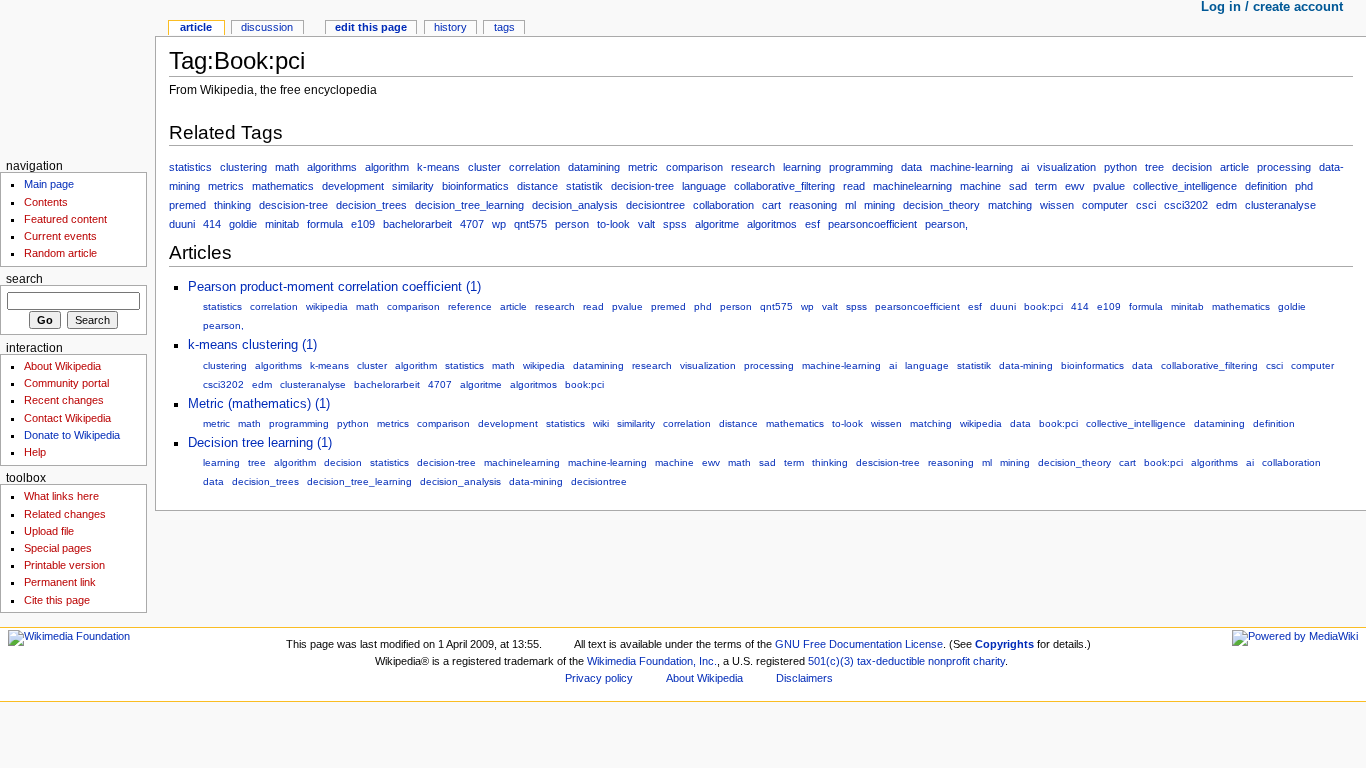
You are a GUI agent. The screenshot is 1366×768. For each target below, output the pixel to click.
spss (675, 224)
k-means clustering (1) (252, 345)
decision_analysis (575, 205)
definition (1266, 186)
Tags (504, 27)
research (753, 167)
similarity (413, 186)
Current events (60, 236)
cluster (484, 167)
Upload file (49, 531)
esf (812, 224)
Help (35, 452)
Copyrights (1004, 644)
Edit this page (371, 27)
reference (470, 306)
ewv (1075, 186)
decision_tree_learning (469, 205)
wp (499, 224)
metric (643, 167)
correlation (534, 167)
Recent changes (64, 400)
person (572, 224)
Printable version (64, 565)
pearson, (946, 224)
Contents (46, 202)
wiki (601, 423)
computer (1105, 205)
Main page (49, 184)
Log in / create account (1272, 7)
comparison (694, 167)
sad (1018, 186)
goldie (243, 224)
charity (989, 661)
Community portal (66, 383)
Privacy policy (599, 678)
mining (879, 205)
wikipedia (327, 306)
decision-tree (642, 186)
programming (861, 167)
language (704, 186)
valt (646, 224)
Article (196, 27)
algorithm (387, 167)
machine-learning (971, 167)
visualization (1066, 167)
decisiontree (655, 205)
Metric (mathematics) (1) (259, 404)
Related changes (65, 514)
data (911, 167)
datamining (594, 167)
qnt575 (530, 224)
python (1120, 167)
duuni (182, 224)
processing (1284, 167)
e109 (363, 224)
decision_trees (371, 205)
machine (980, 186)
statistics (190, 167)
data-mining (1026, 365)
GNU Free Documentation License (859, 644)
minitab (282, 224)
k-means (438, 167)
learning (802, 167)
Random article (60, 253)
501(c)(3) (831, 661)
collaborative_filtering (784, 186)
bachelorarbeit (417, 224)
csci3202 (1186, 205)
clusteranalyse (1280, 205)
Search (24, 279)
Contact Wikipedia (67, 418)
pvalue (1109, 186)
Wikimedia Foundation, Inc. (652, 661)
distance (537, 186)
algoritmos (772, 224)
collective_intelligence (1185, 186)
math (287, 167)
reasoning (813, 205)
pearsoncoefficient (872, 224)
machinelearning (912, 186)
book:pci (1043, 306)
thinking (232, 205)
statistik (584, 186)
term (1046, 186)
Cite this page (57, 600)
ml (850, 205)
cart (771, 205)
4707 (472, 224)
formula (325, 224)
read (854, 186)
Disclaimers (804, 678)
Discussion (267, 27)
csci (1146, 205)
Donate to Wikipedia (72, 435)
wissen (1057, 205)
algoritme (717, 224)
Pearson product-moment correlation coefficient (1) (334, 287)
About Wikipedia (62, 366)
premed (187, 205)
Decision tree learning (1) (260, 443)
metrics (226, 186)
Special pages (58, 548)
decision (1192, 167)
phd (1304, 186)
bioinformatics (475, 186)
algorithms (332, 167)
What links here (61, 496)
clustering (243, 167)
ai (1025, 167)
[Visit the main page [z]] (77, 77)
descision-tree (293, 205)
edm (1226, 205)
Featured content (65, 219)
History (450, 27)
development (353, 186)
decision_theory (941, 205)
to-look (613, 224)
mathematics (283, 186)
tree (1154, 167)
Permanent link (60, 582)
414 (212, 224)
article (1234, 167)
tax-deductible (891, 661)
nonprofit (949, 661)
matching (1010, 205)
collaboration (723, 205)
